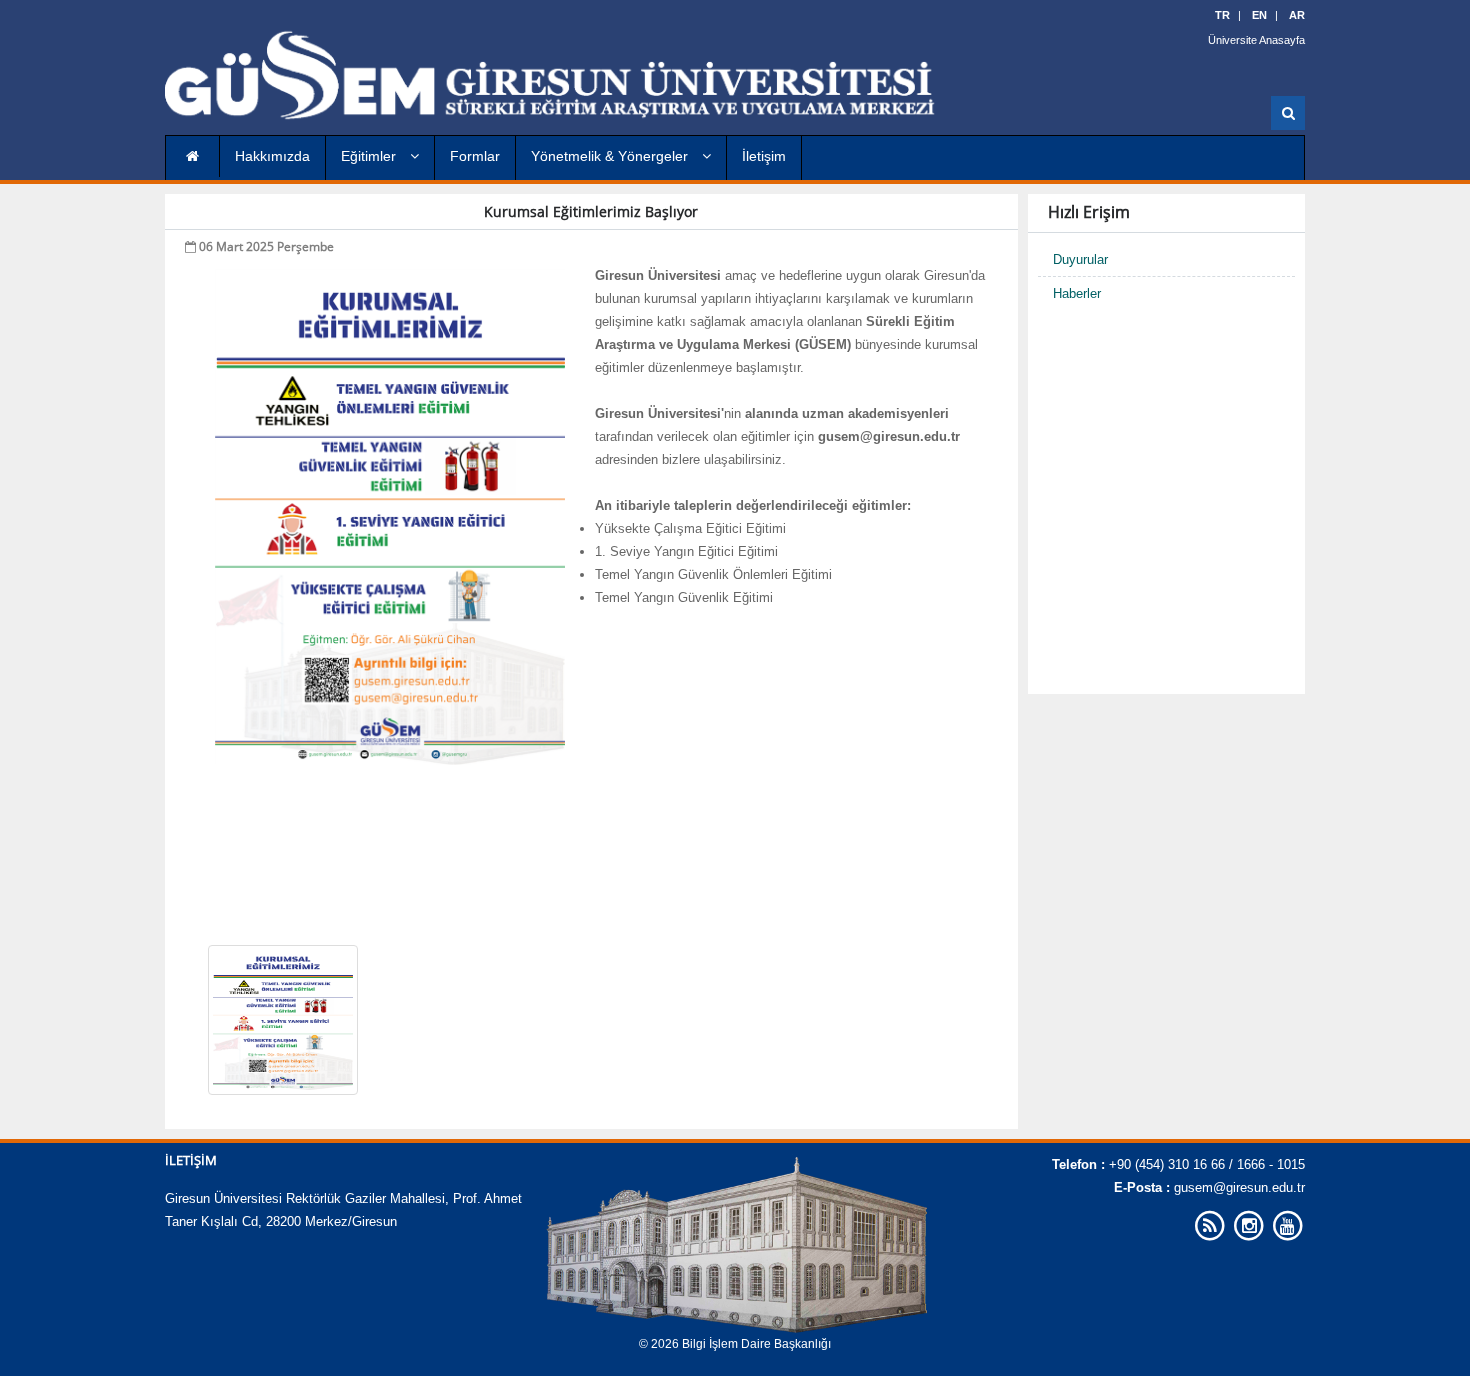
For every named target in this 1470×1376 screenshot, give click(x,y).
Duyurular (1080, 259)
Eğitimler (370, 156)
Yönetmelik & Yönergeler (611, 156)
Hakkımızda (272, 156)
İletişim (764, 156)
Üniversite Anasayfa (1256, 40)
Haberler (1077, 293)
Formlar (475, 156)
